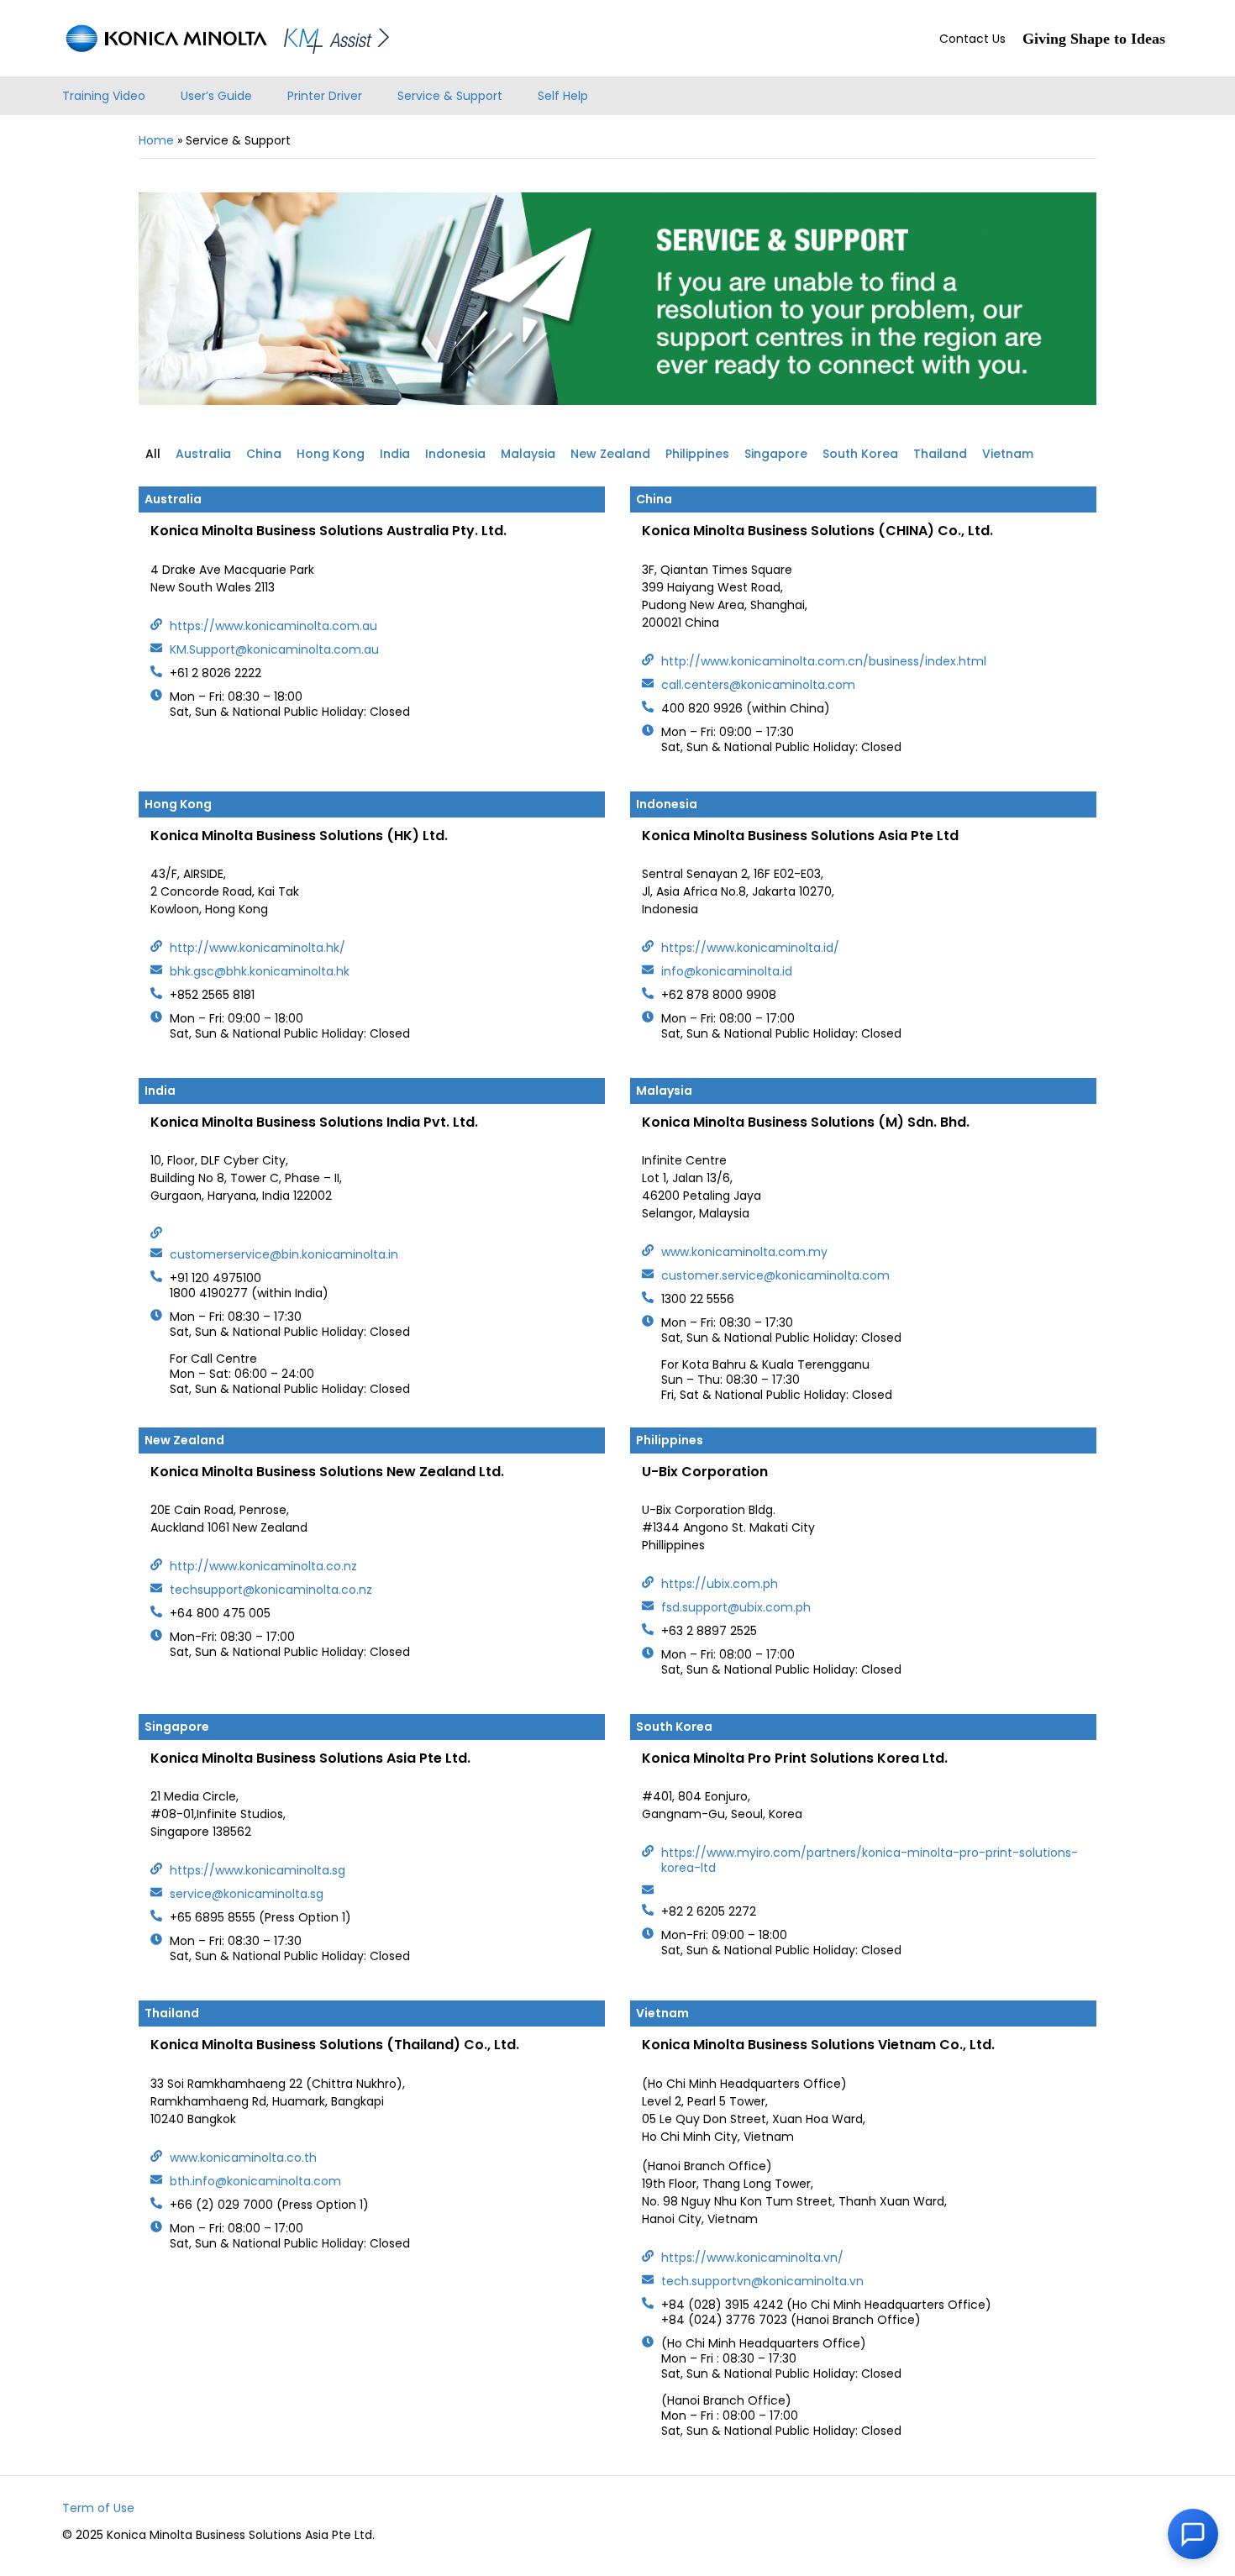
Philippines (697, 454)
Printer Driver (325, 96)
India (395, 454)
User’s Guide (216, 96)
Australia (203, 454)
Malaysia (528, 454)
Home (156, 140)
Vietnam (1008, 454)
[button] (1193, 2534)
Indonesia (455, 454)
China (264, 454)
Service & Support (450, 96)
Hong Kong (331, 454)
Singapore (776, 454)
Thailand (940, 454)
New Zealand (610, 454)
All (153, 454)
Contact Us (972, 39)
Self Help (563, 96)
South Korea (860, 454)
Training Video (104, 96)
